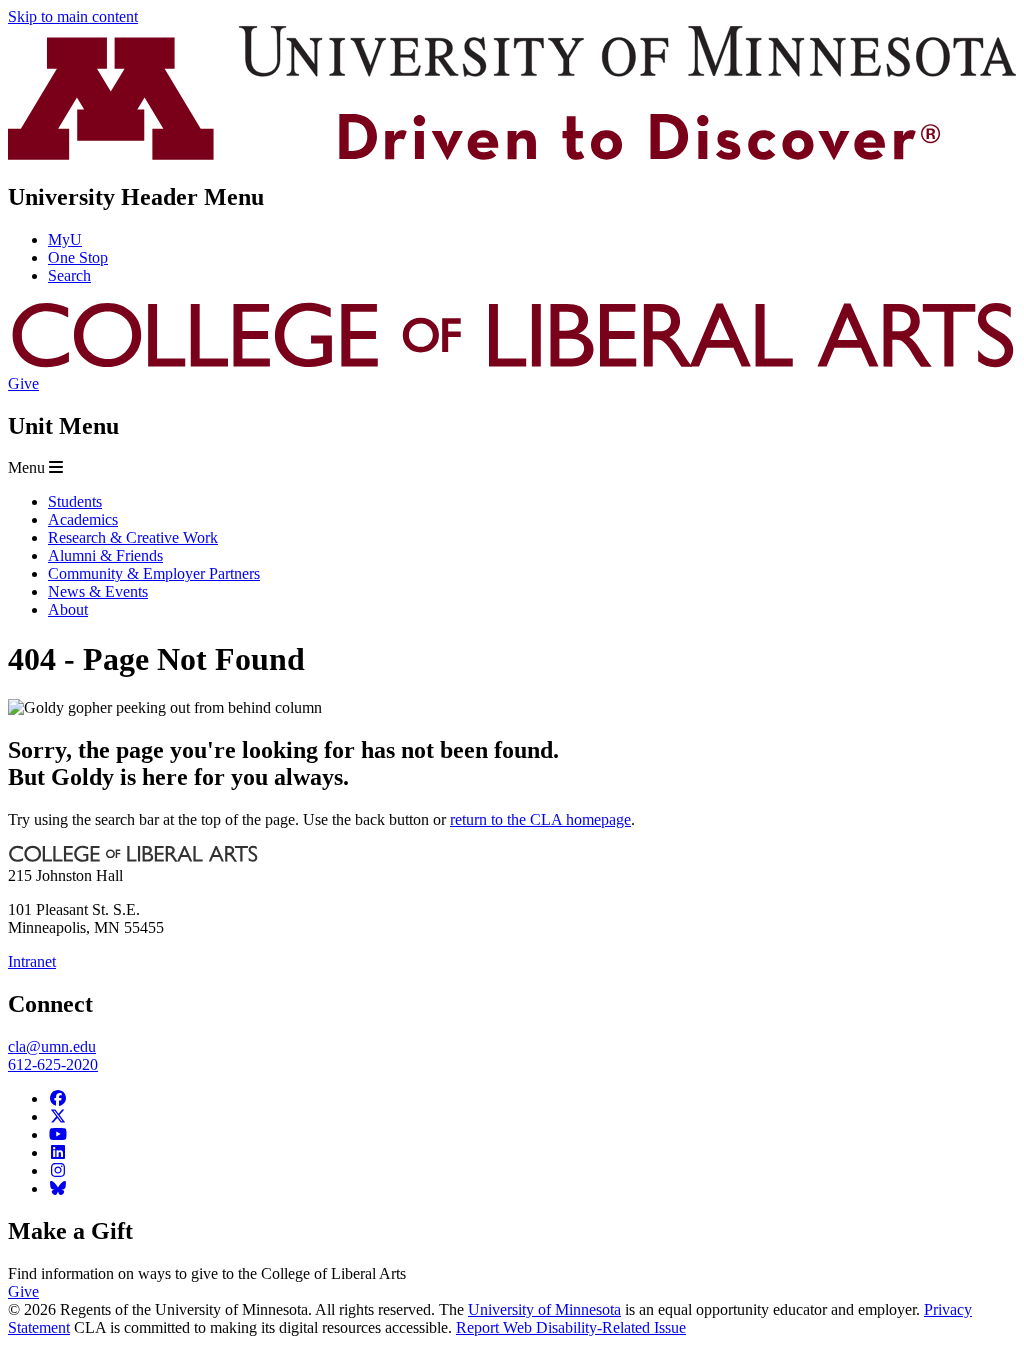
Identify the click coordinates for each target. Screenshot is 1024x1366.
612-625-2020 (53, 1064)
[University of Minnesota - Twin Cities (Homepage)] (512, 154)
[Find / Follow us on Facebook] (58, 1098)
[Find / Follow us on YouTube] (58, 1134)
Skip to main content (73, 16)
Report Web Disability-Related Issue (571, 1327)
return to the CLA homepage (540, 819)
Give (23, 383)
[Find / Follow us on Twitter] (58, 1116)
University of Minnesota (544, 1309)
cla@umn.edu (52, 1046)
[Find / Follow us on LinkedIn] (58, 1152)
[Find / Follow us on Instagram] (58, 1170)
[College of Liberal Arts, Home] (512, 365)
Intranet (32, 961)
